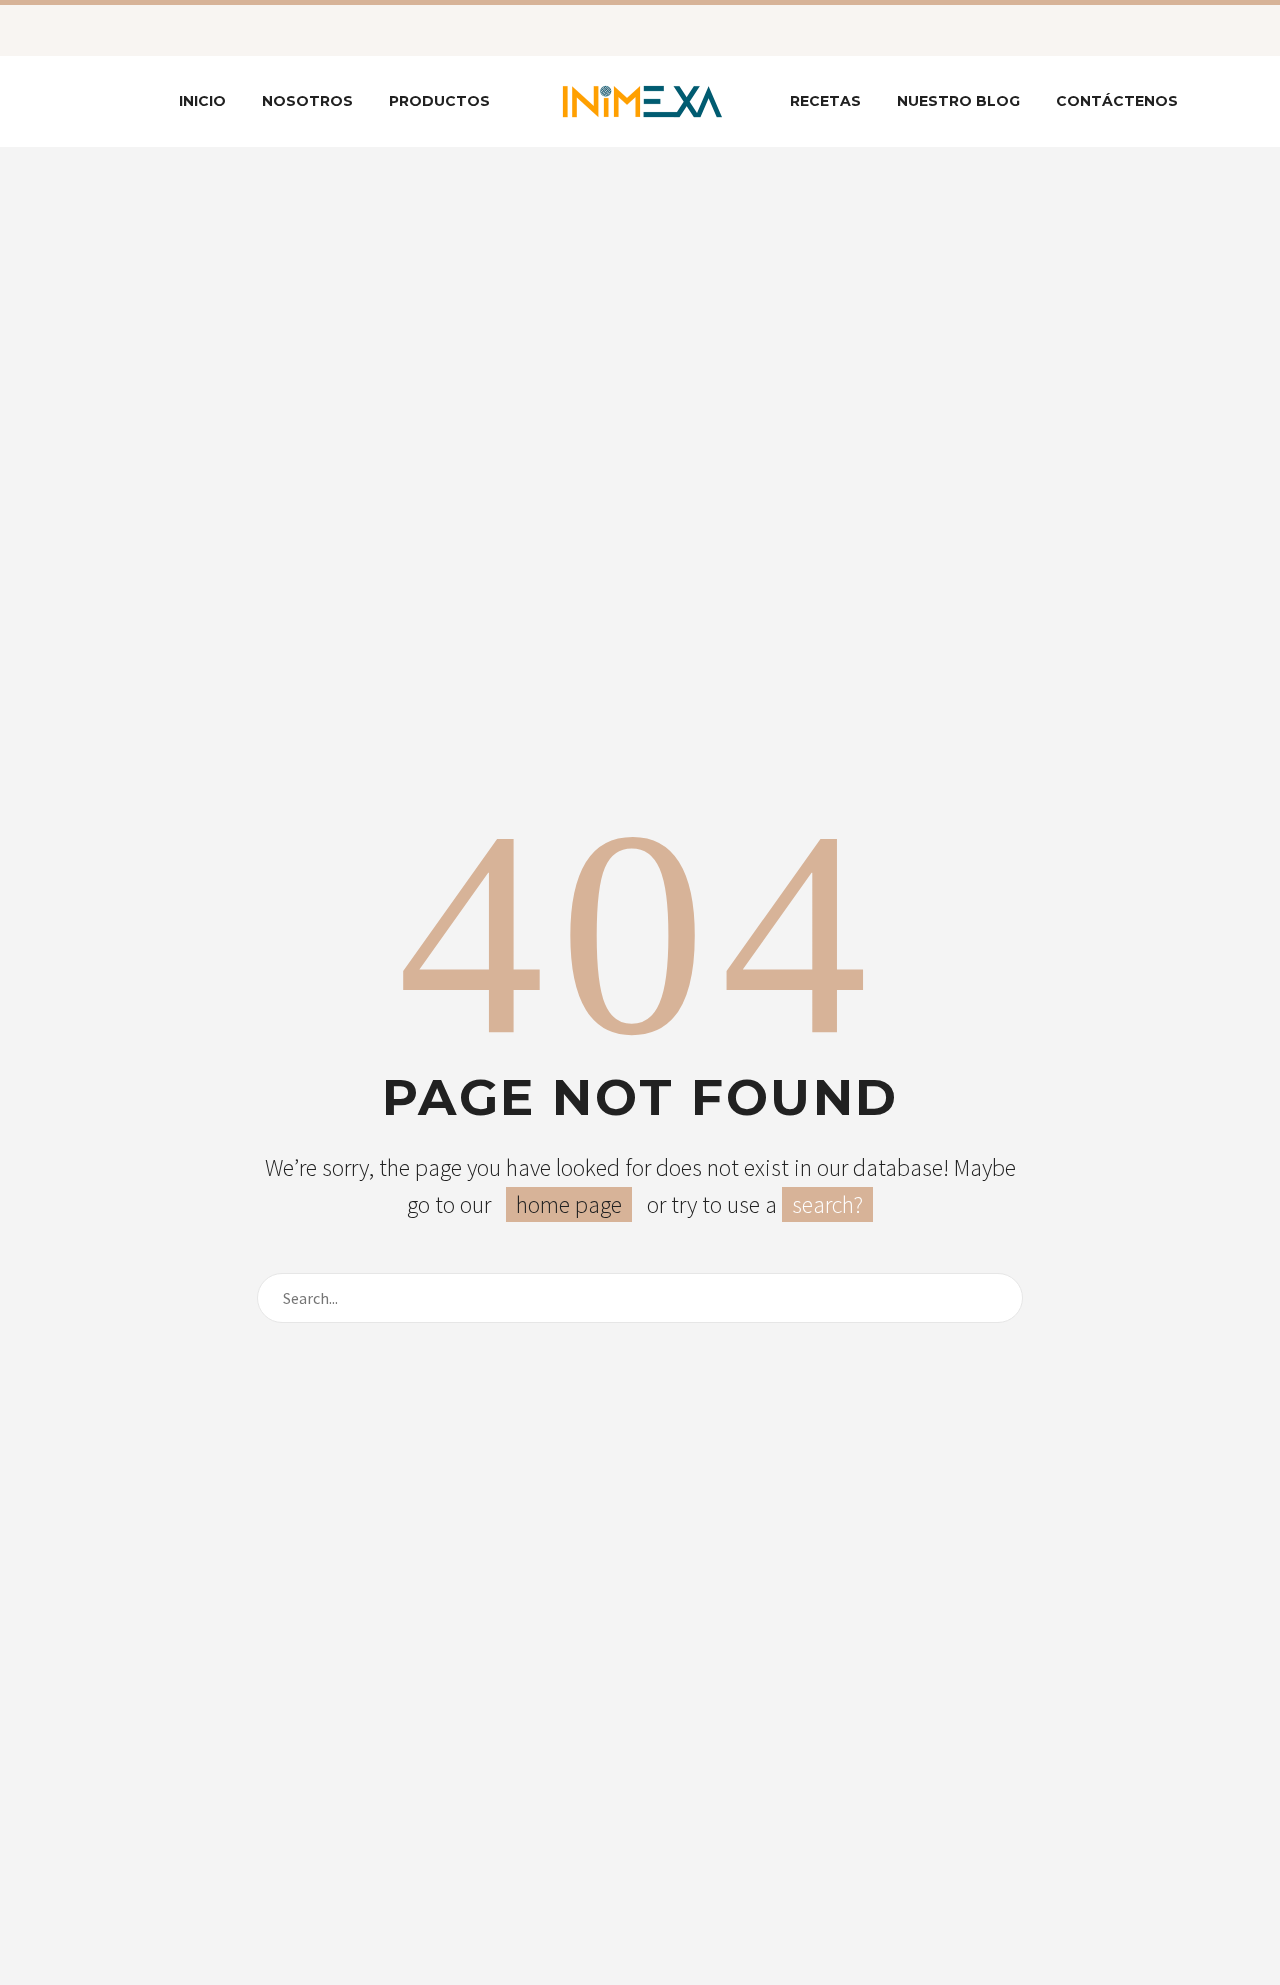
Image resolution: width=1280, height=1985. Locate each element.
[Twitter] (165, 30)
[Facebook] (135, 30)
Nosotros (307, 101)
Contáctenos (1117, 101)
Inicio (202, 101)
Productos (439, 101)
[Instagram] (195, 30)
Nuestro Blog (958, 101)
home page (569, 1204)
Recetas (825, 101)
